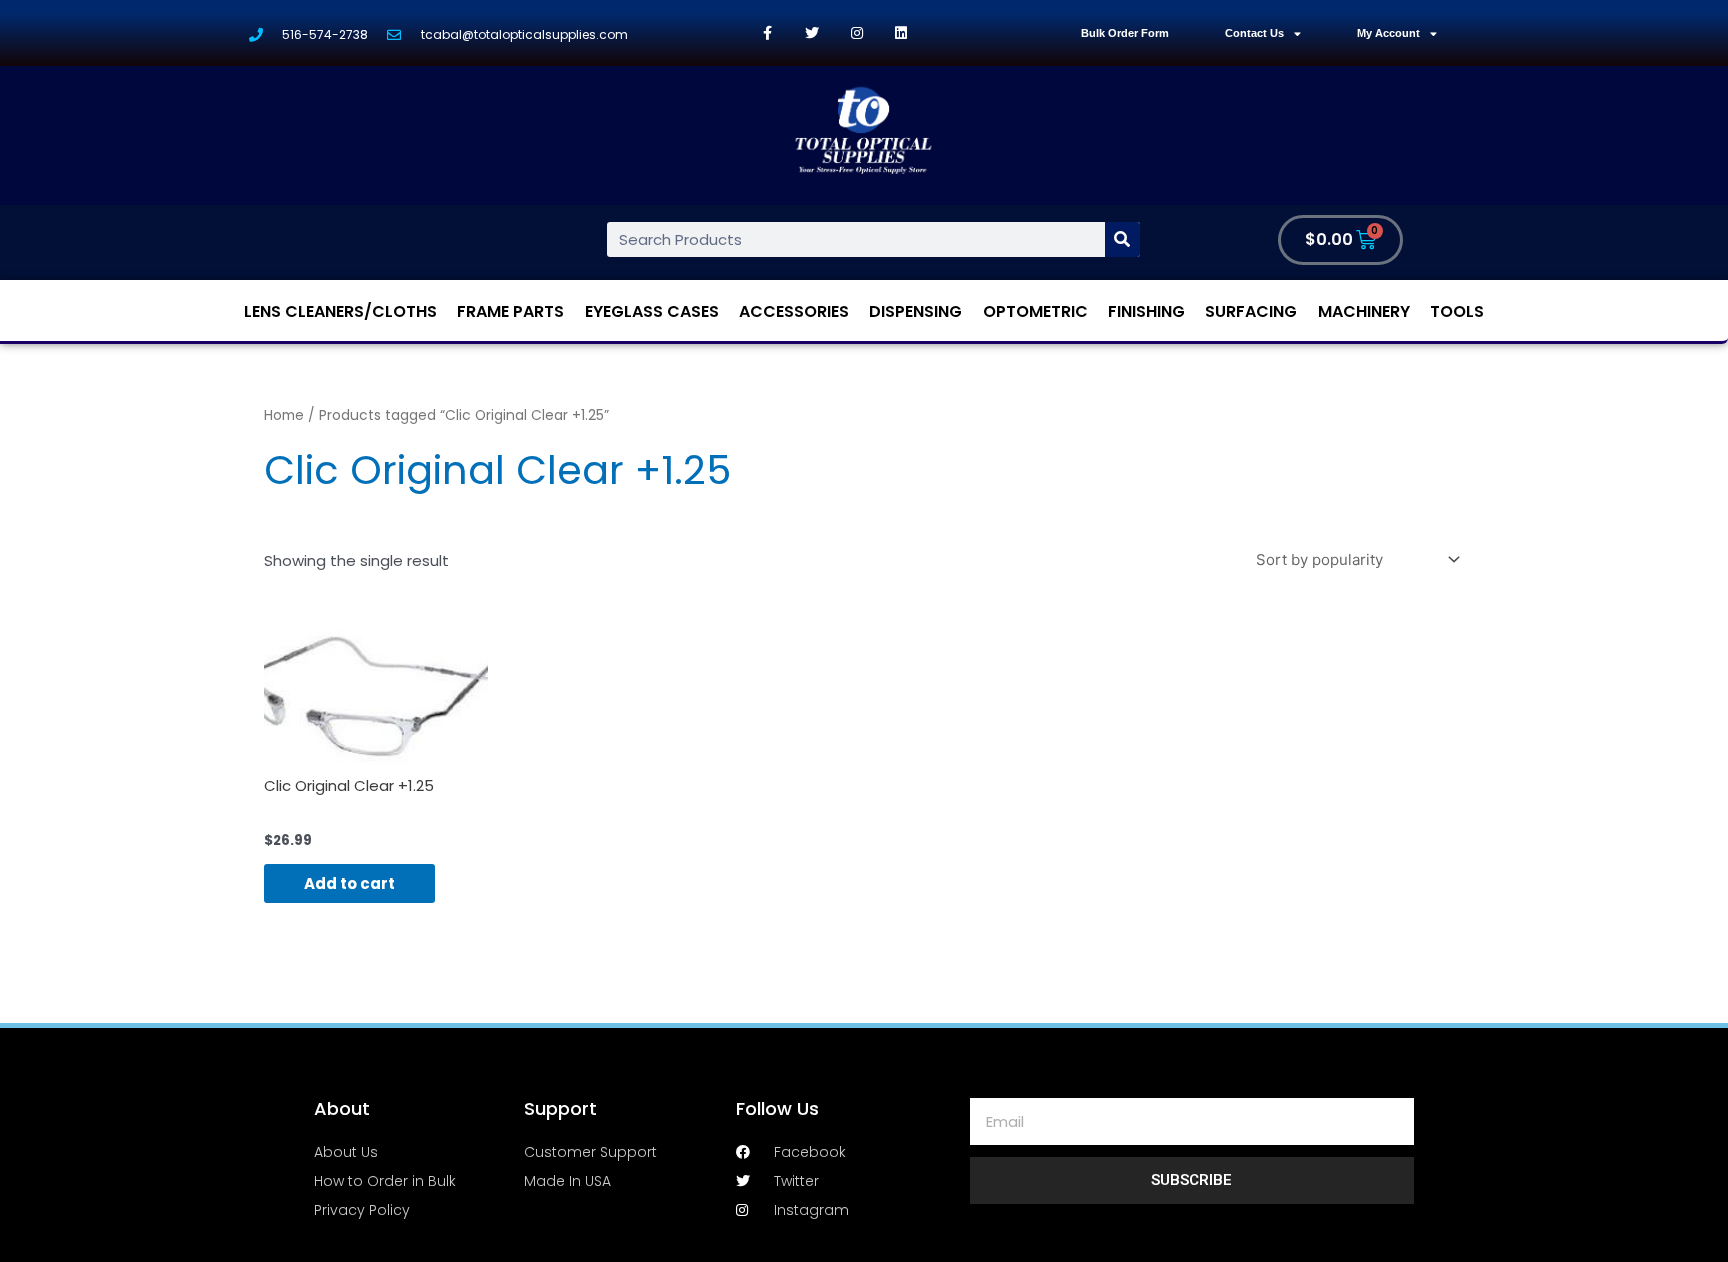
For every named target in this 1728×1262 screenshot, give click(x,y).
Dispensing (915, 311)
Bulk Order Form (1125, 33)
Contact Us (1254, 33)
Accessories (794, 311)
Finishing (1146, 311)
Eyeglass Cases (652, 311)
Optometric (1035, 311)
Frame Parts (510, 311)
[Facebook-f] (767, 33)
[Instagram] (856, 33)
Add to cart (349, 883)
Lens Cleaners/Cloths (340, 311)
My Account (1388, 33)
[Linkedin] (901, 33)
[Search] (1122, 239)
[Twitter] (812, 33)
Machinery (1364, 311)
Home (284, 415)
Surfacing (1251, 311)
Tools (1457, 311)
